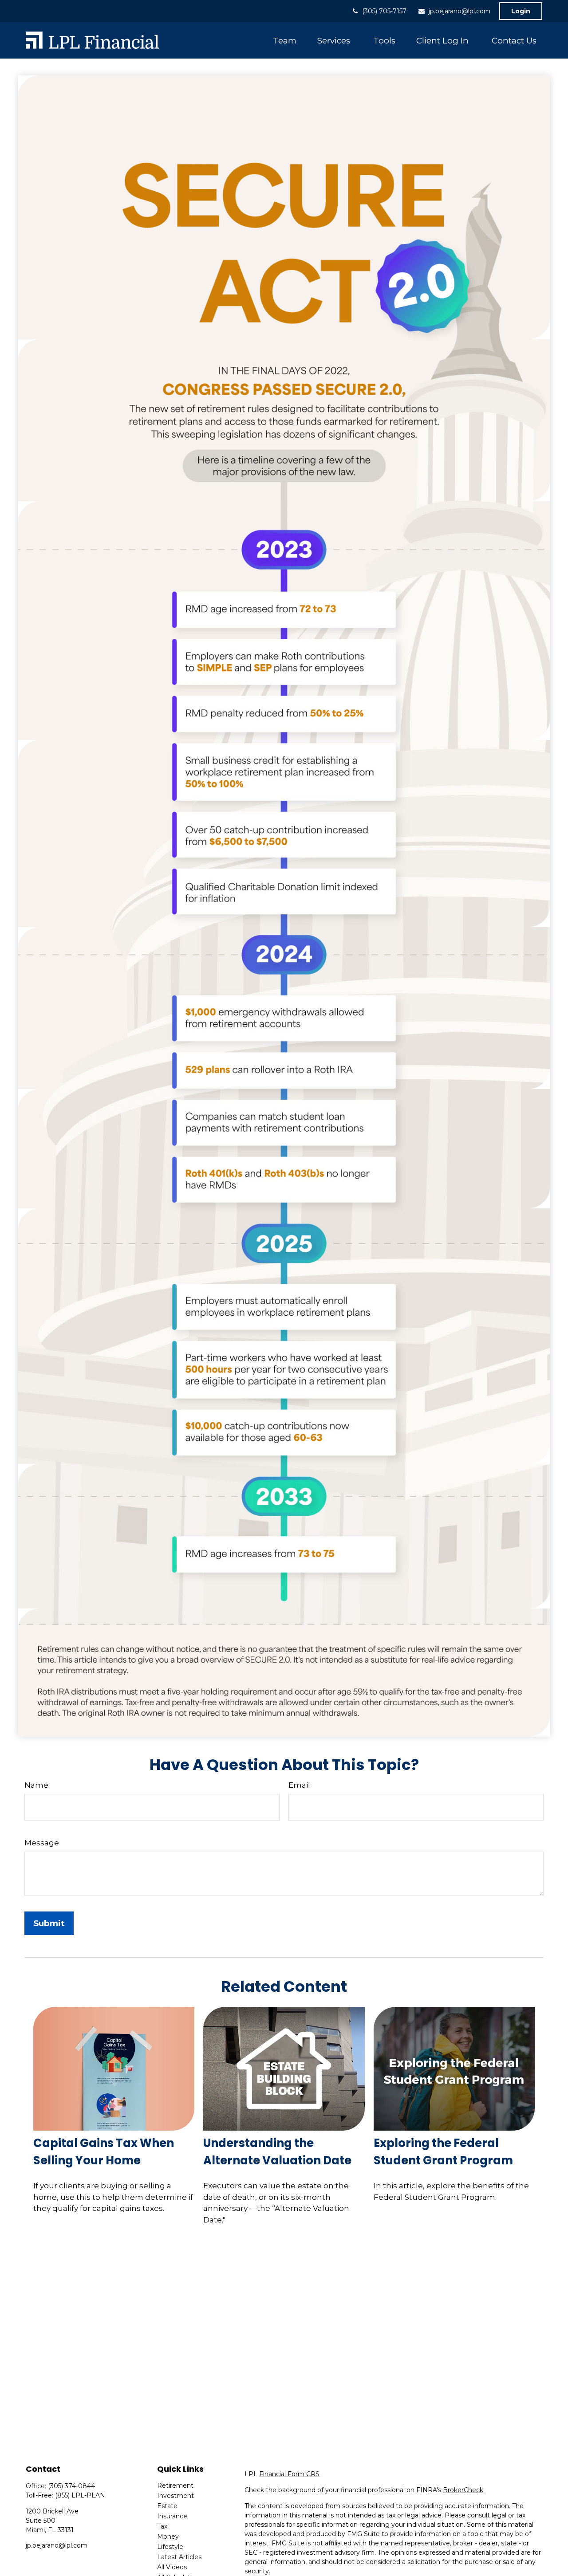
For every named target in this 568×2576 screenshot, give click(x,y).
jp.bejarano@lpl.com (460, 11)
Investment (176, 2496)
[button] (284, 40)
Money (168, 2537)
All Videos (172, 2567)
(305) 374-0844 (71, 2486)
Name (36, 1785)
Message (42, 1843)
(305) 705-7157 (384, 11)
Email (299, 1785)
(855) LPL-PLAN (80, 2495)
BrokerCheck (463, 2490)
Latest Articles (179, 2557)
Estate (167, 2506)
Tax (162, 2526)
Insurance (172, 2516)
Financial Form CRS (289, 2474)
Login (521, 11)
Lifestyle (170, 2547)
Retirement (175, 2486)
